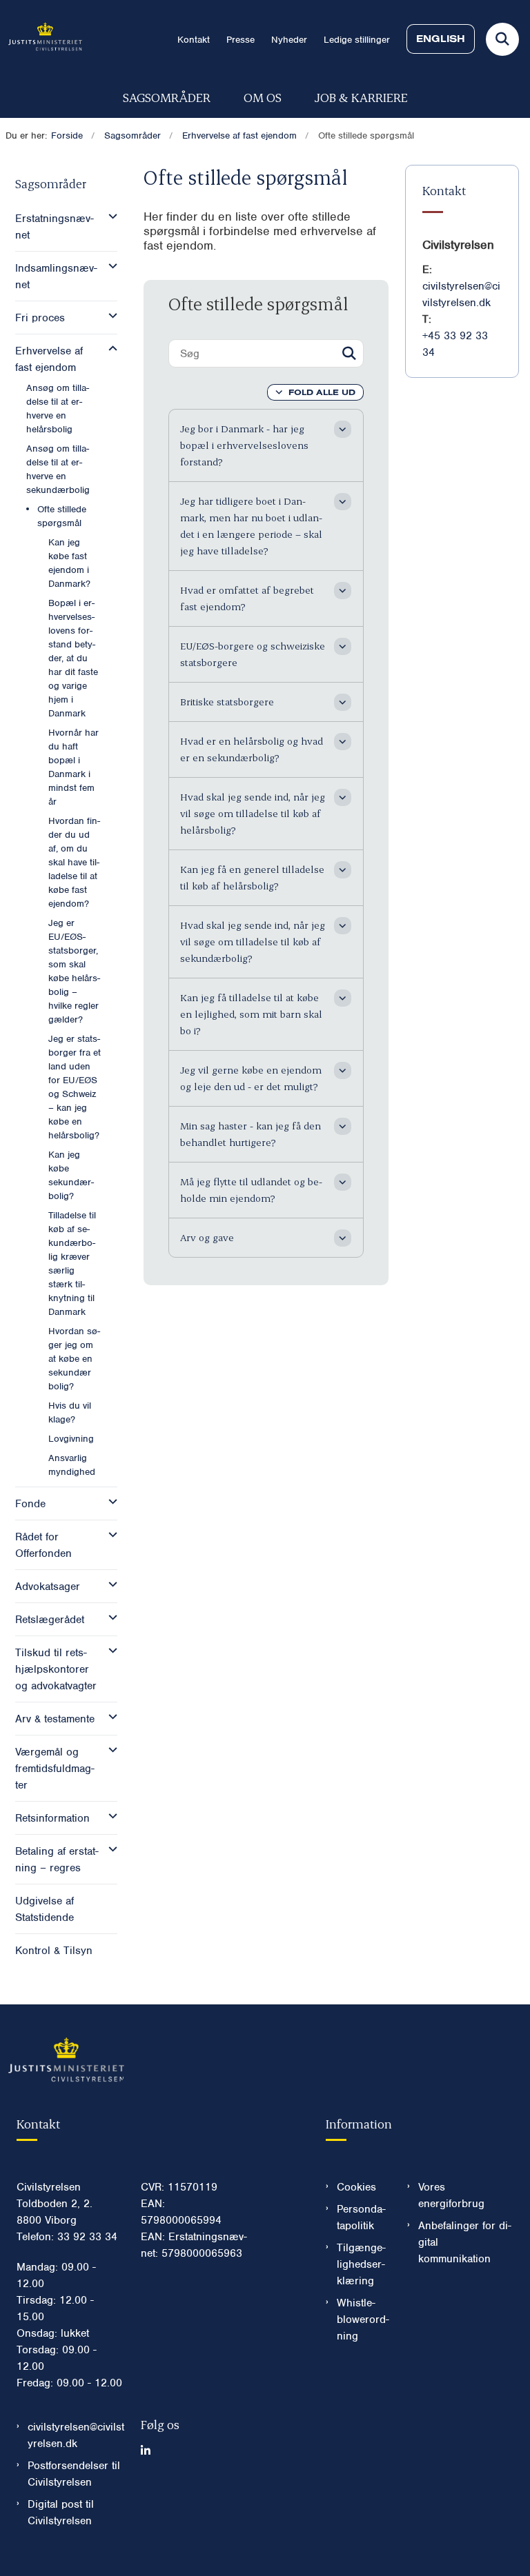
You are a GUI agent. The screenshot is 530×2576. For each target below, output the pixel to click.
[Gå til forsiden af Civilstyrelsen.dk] (41, 39)
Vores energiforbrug (451, 2195)
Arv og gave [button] (207, 1237)
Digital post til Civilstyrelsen (61, 2513)
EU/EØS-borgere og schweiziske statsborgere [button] (253, 654)
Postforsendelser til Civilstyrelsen (74, 2474)
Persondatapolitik (361, 2217)
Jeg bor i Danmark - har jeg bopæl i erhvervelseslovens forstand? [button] (244, 445)
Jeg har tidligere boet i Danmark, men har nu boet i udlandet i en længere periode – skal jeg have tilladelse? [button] (251, 526)
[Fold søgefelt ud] (502, 39)
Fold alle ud (322, 392)
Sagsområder (167, 97)
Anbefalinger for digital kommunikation (465, 2242)
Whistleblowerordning (363, 2320)
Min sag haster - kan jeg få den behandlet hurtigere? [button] (251, 1134)
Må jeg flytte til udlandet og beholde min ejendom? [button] (251, 1190)
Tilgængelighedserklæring (361, 2264)
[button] (109, 217)
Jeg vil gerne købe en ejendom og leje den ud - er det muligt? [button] (251, 1078)
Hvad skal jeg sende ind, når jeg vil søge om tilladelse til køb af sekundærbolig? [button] (253, 942)
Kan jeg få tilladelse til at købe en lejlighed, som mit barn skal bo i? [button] (251, 1014)
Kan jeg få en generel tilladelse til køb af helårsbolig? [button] (252, 877)
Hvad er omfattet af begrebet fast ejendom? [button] (247, 598)
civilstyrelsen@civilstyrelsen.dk (76, 2435)
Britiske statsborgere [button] (227, 702)
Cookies (356, 2187)
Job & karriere (361, 97)
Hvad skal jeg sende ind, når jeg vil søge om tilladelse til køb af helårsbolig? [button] (253, 813)
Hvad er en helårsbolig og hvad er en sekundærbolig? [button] (252, 749)
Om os (263, 97)
